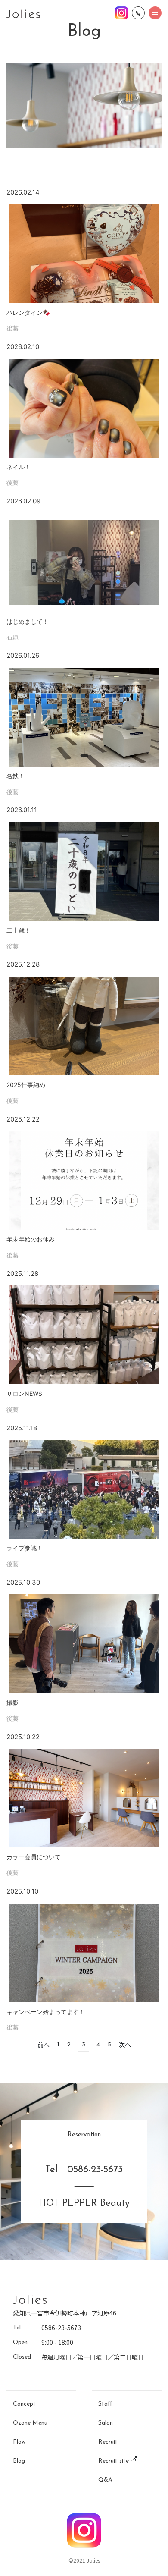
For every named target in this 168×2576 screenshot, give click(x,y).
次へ (125, 2045)
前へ (44, 2045)
